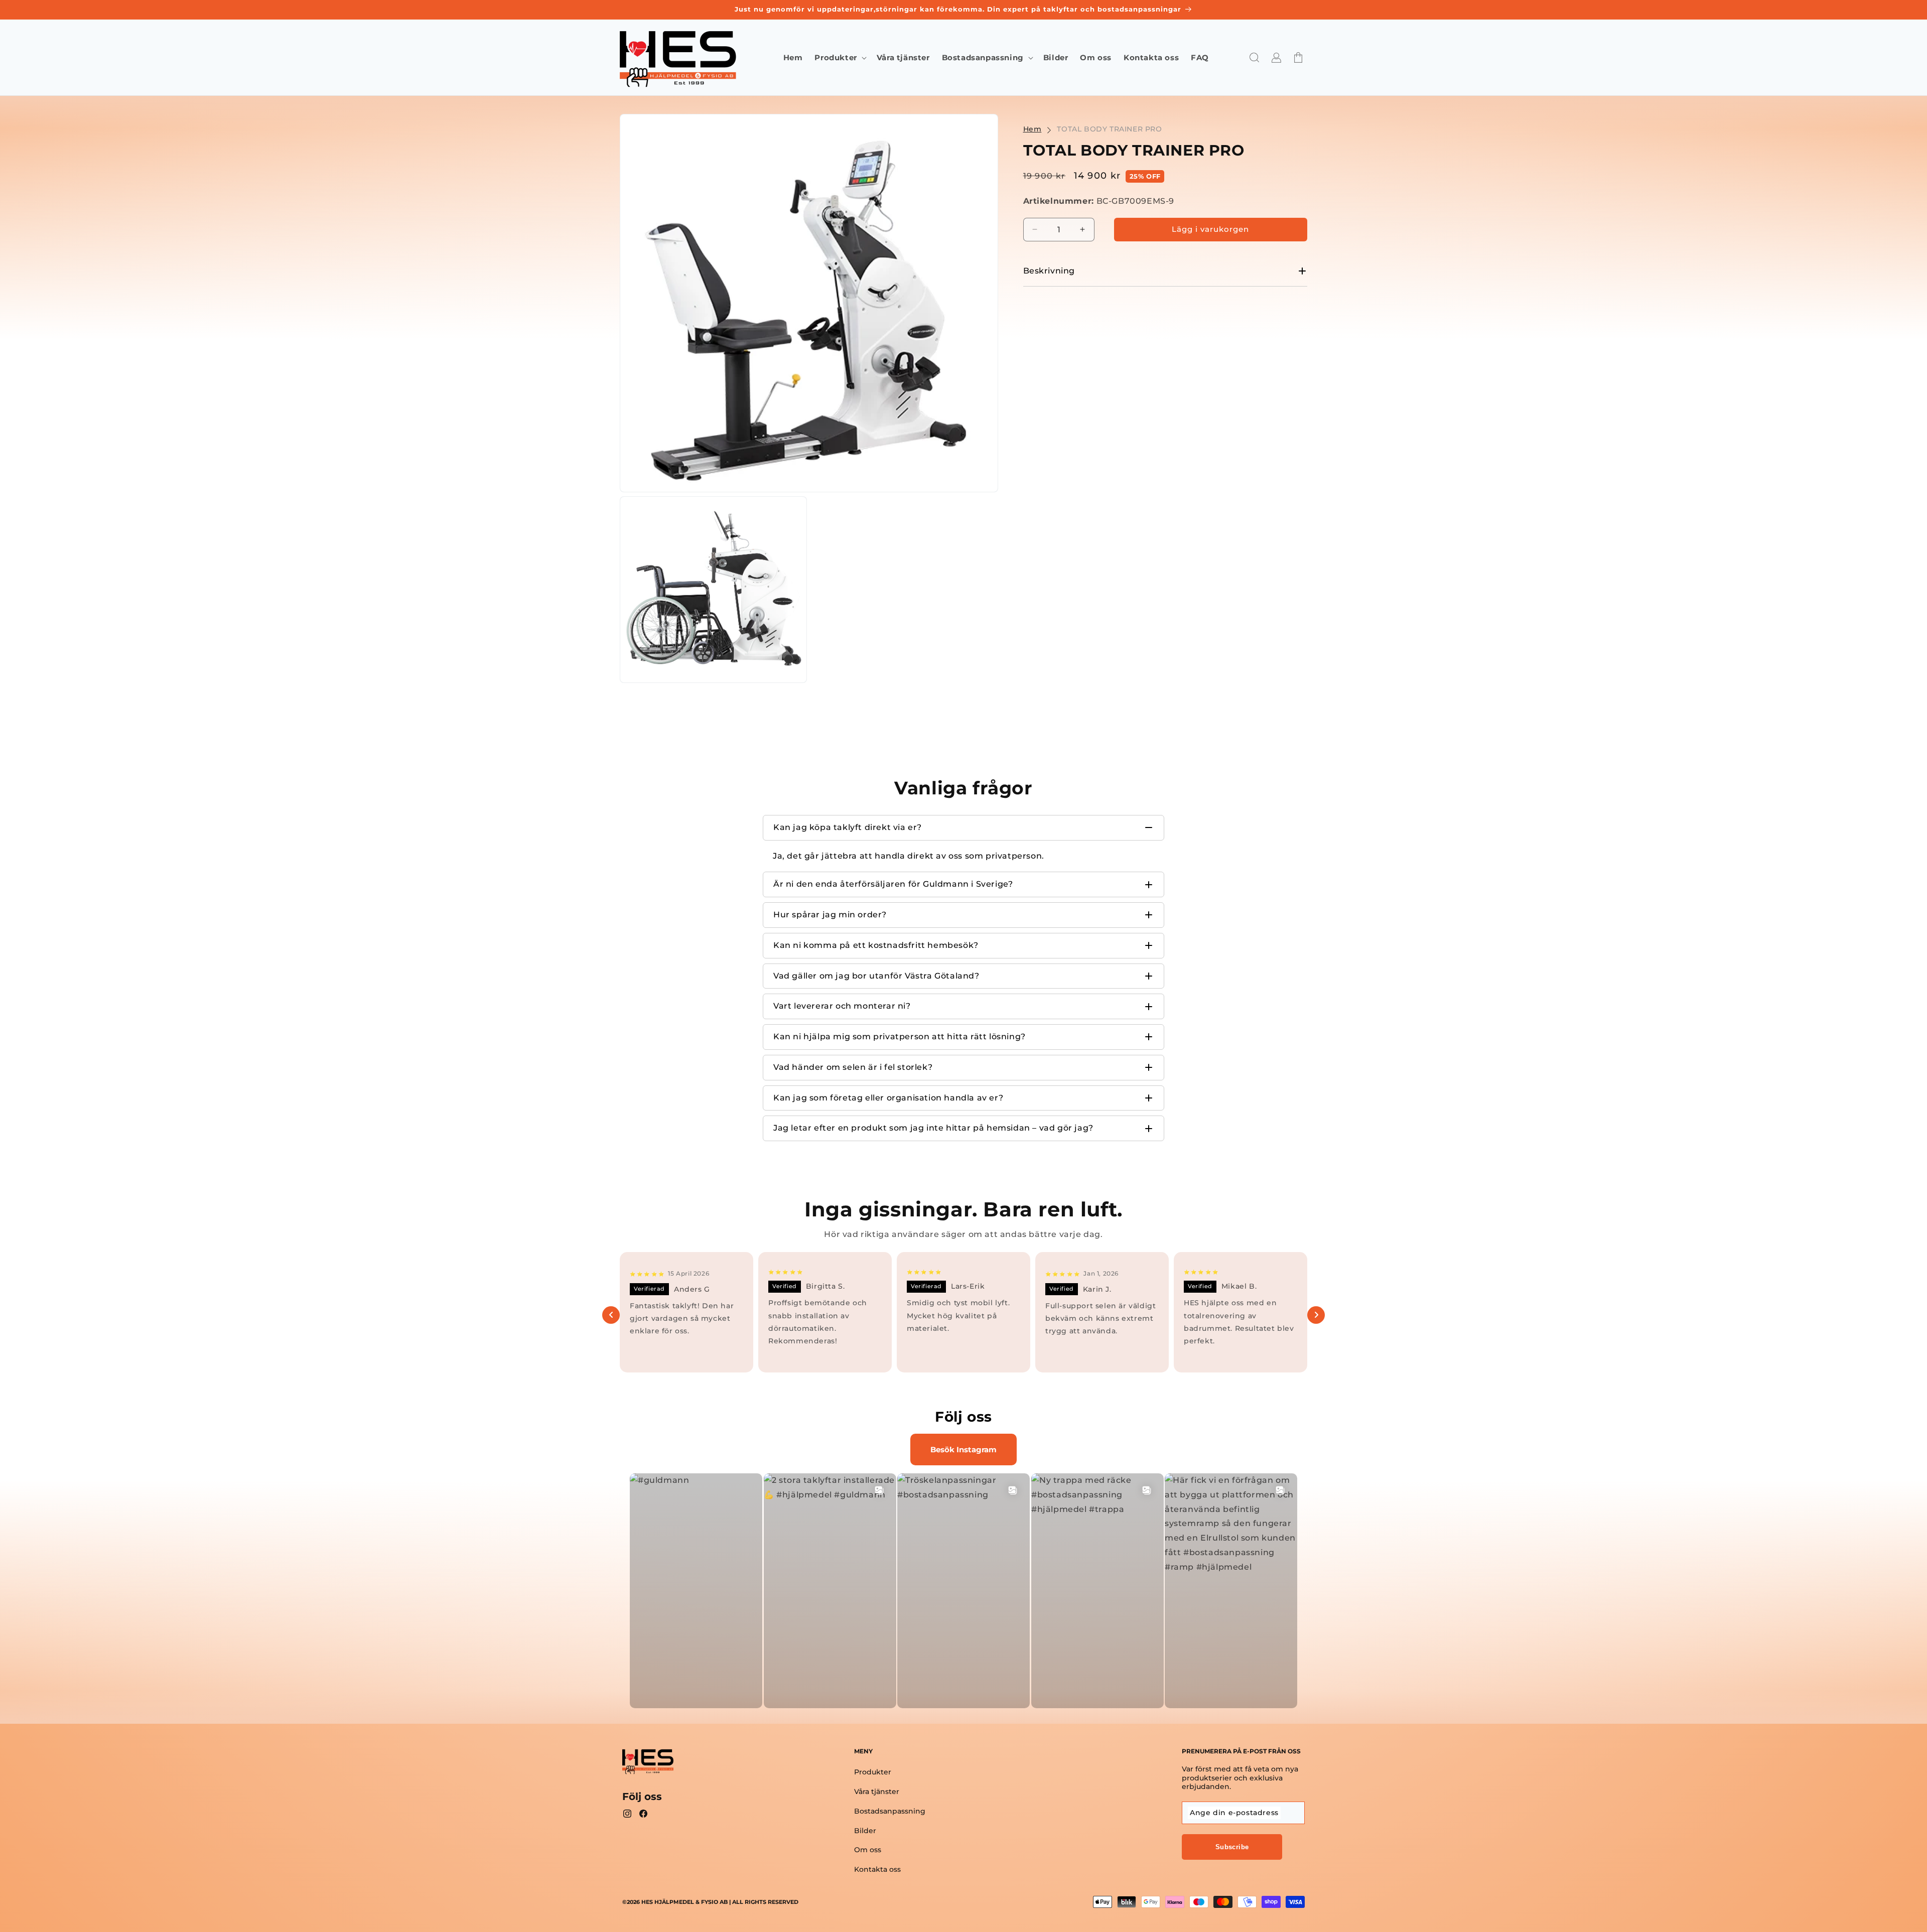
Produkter (873, 1772)
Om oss (868, 1850)
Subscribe (1232, 1847)
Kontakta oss (877, 1869)
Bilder (865, 1831)
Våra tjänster (877, 1791)
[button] (839, 58)
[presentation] (611, 1315)
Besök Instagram (963, 1450)
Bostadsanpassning (890, 1811)
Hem (1033, 129)
